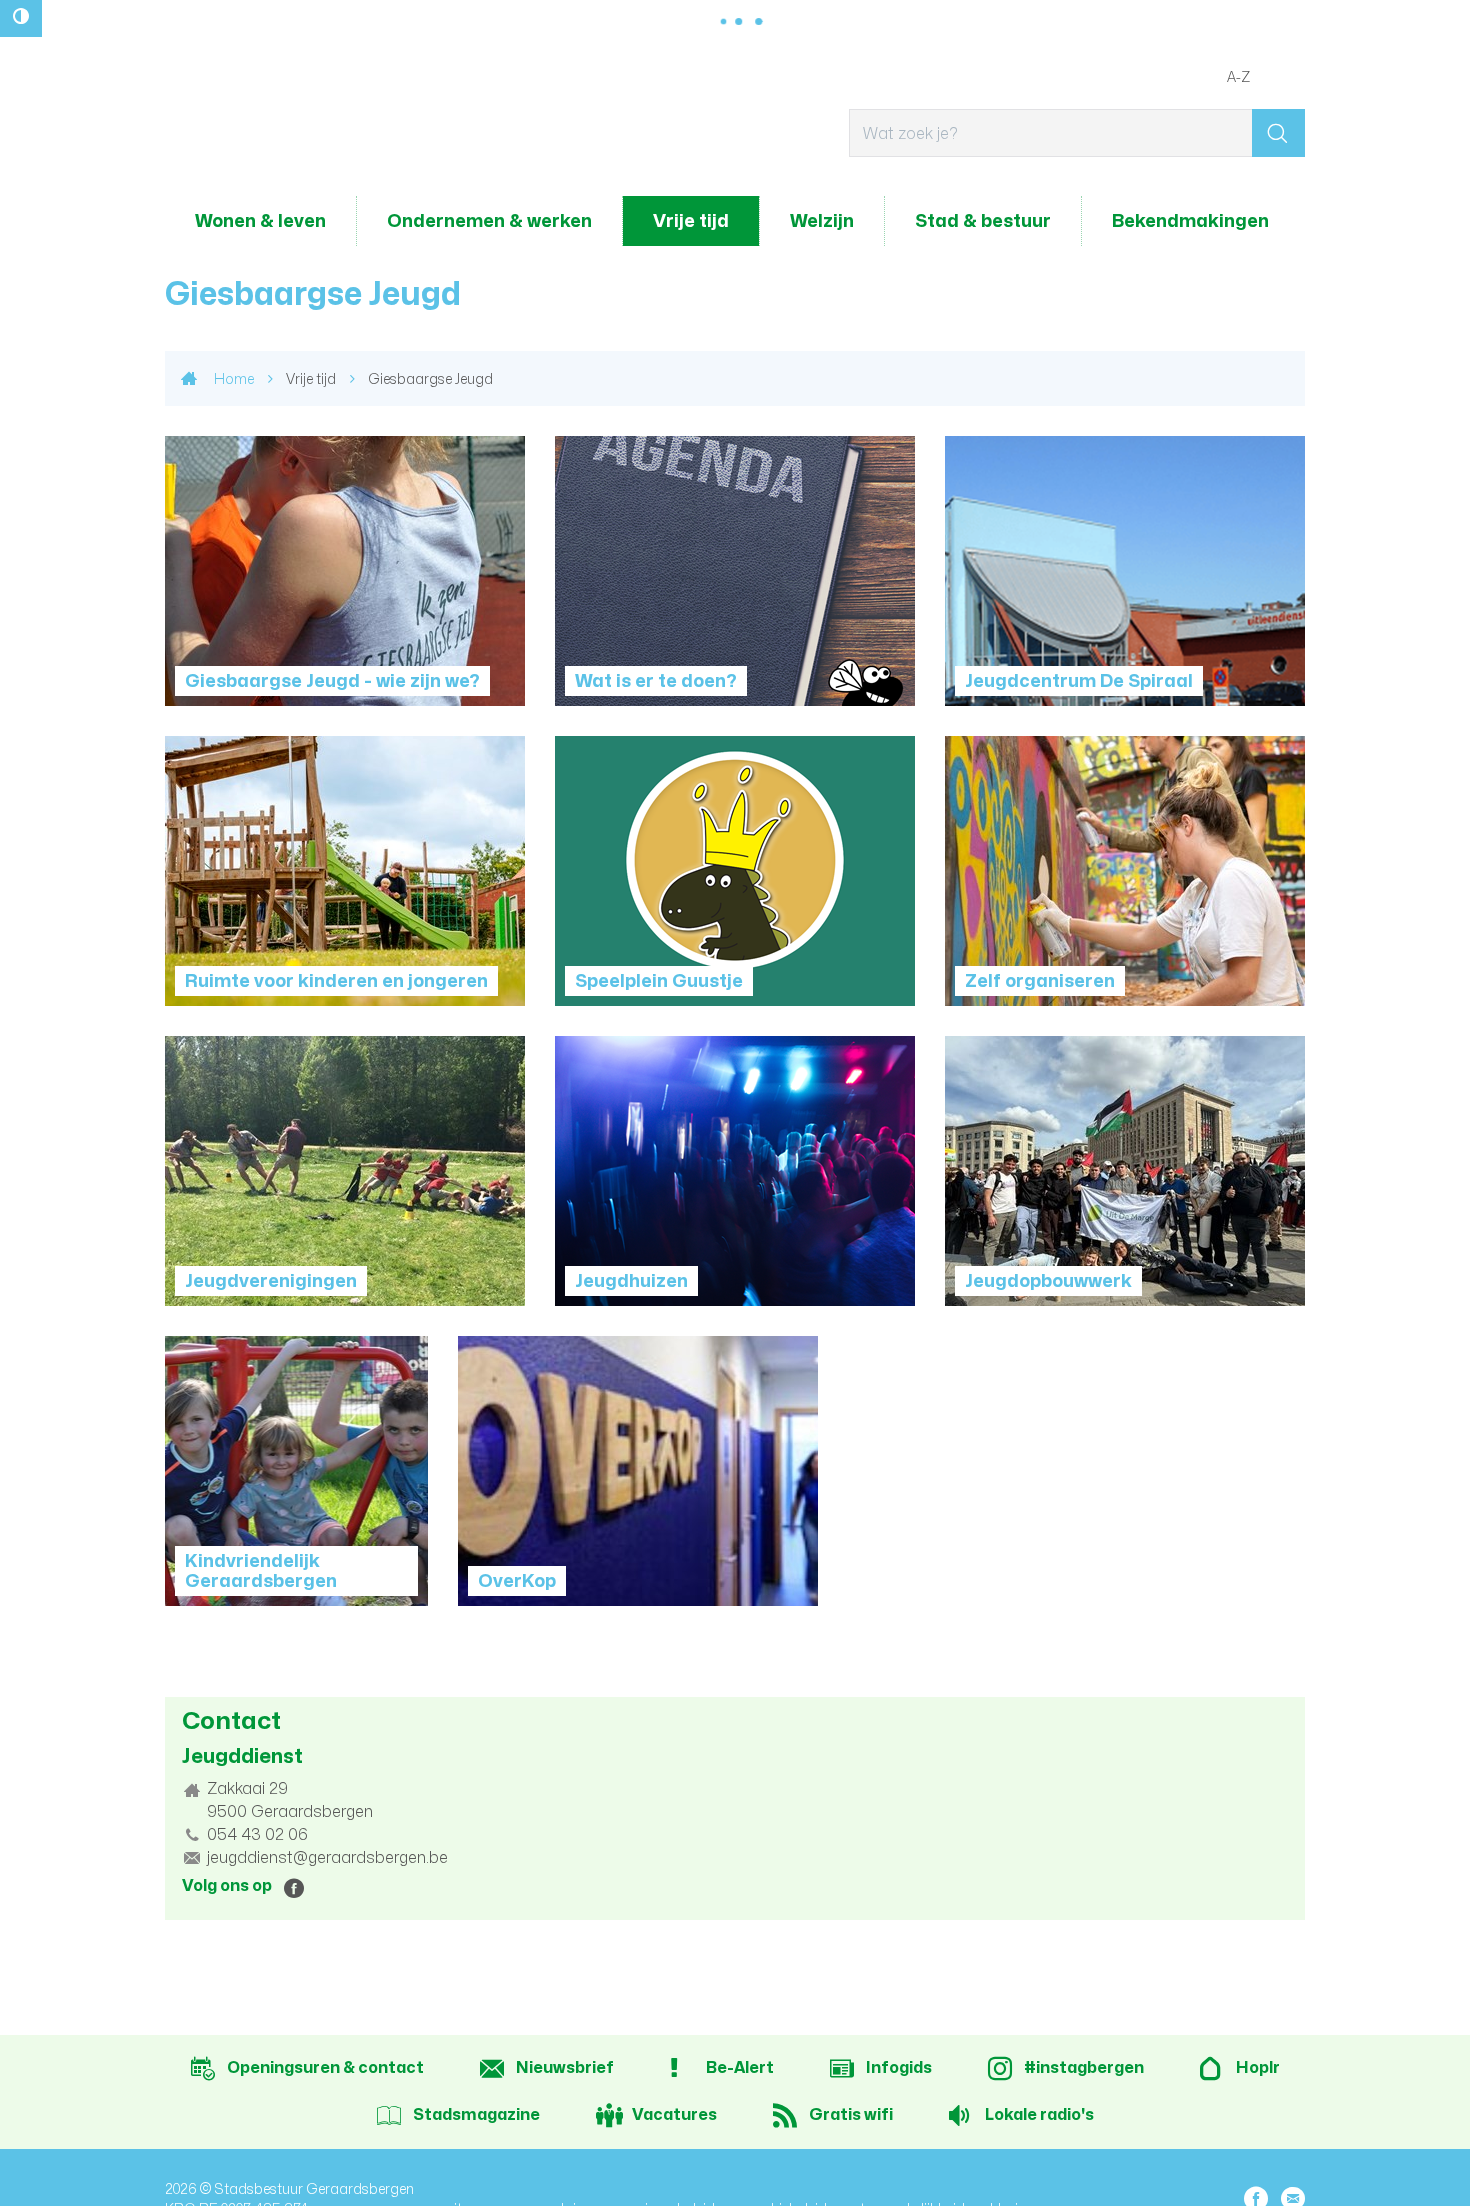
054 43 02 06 (257, 1834)
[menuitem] (260, 221)
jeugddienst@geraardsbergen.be (327, 1857)
